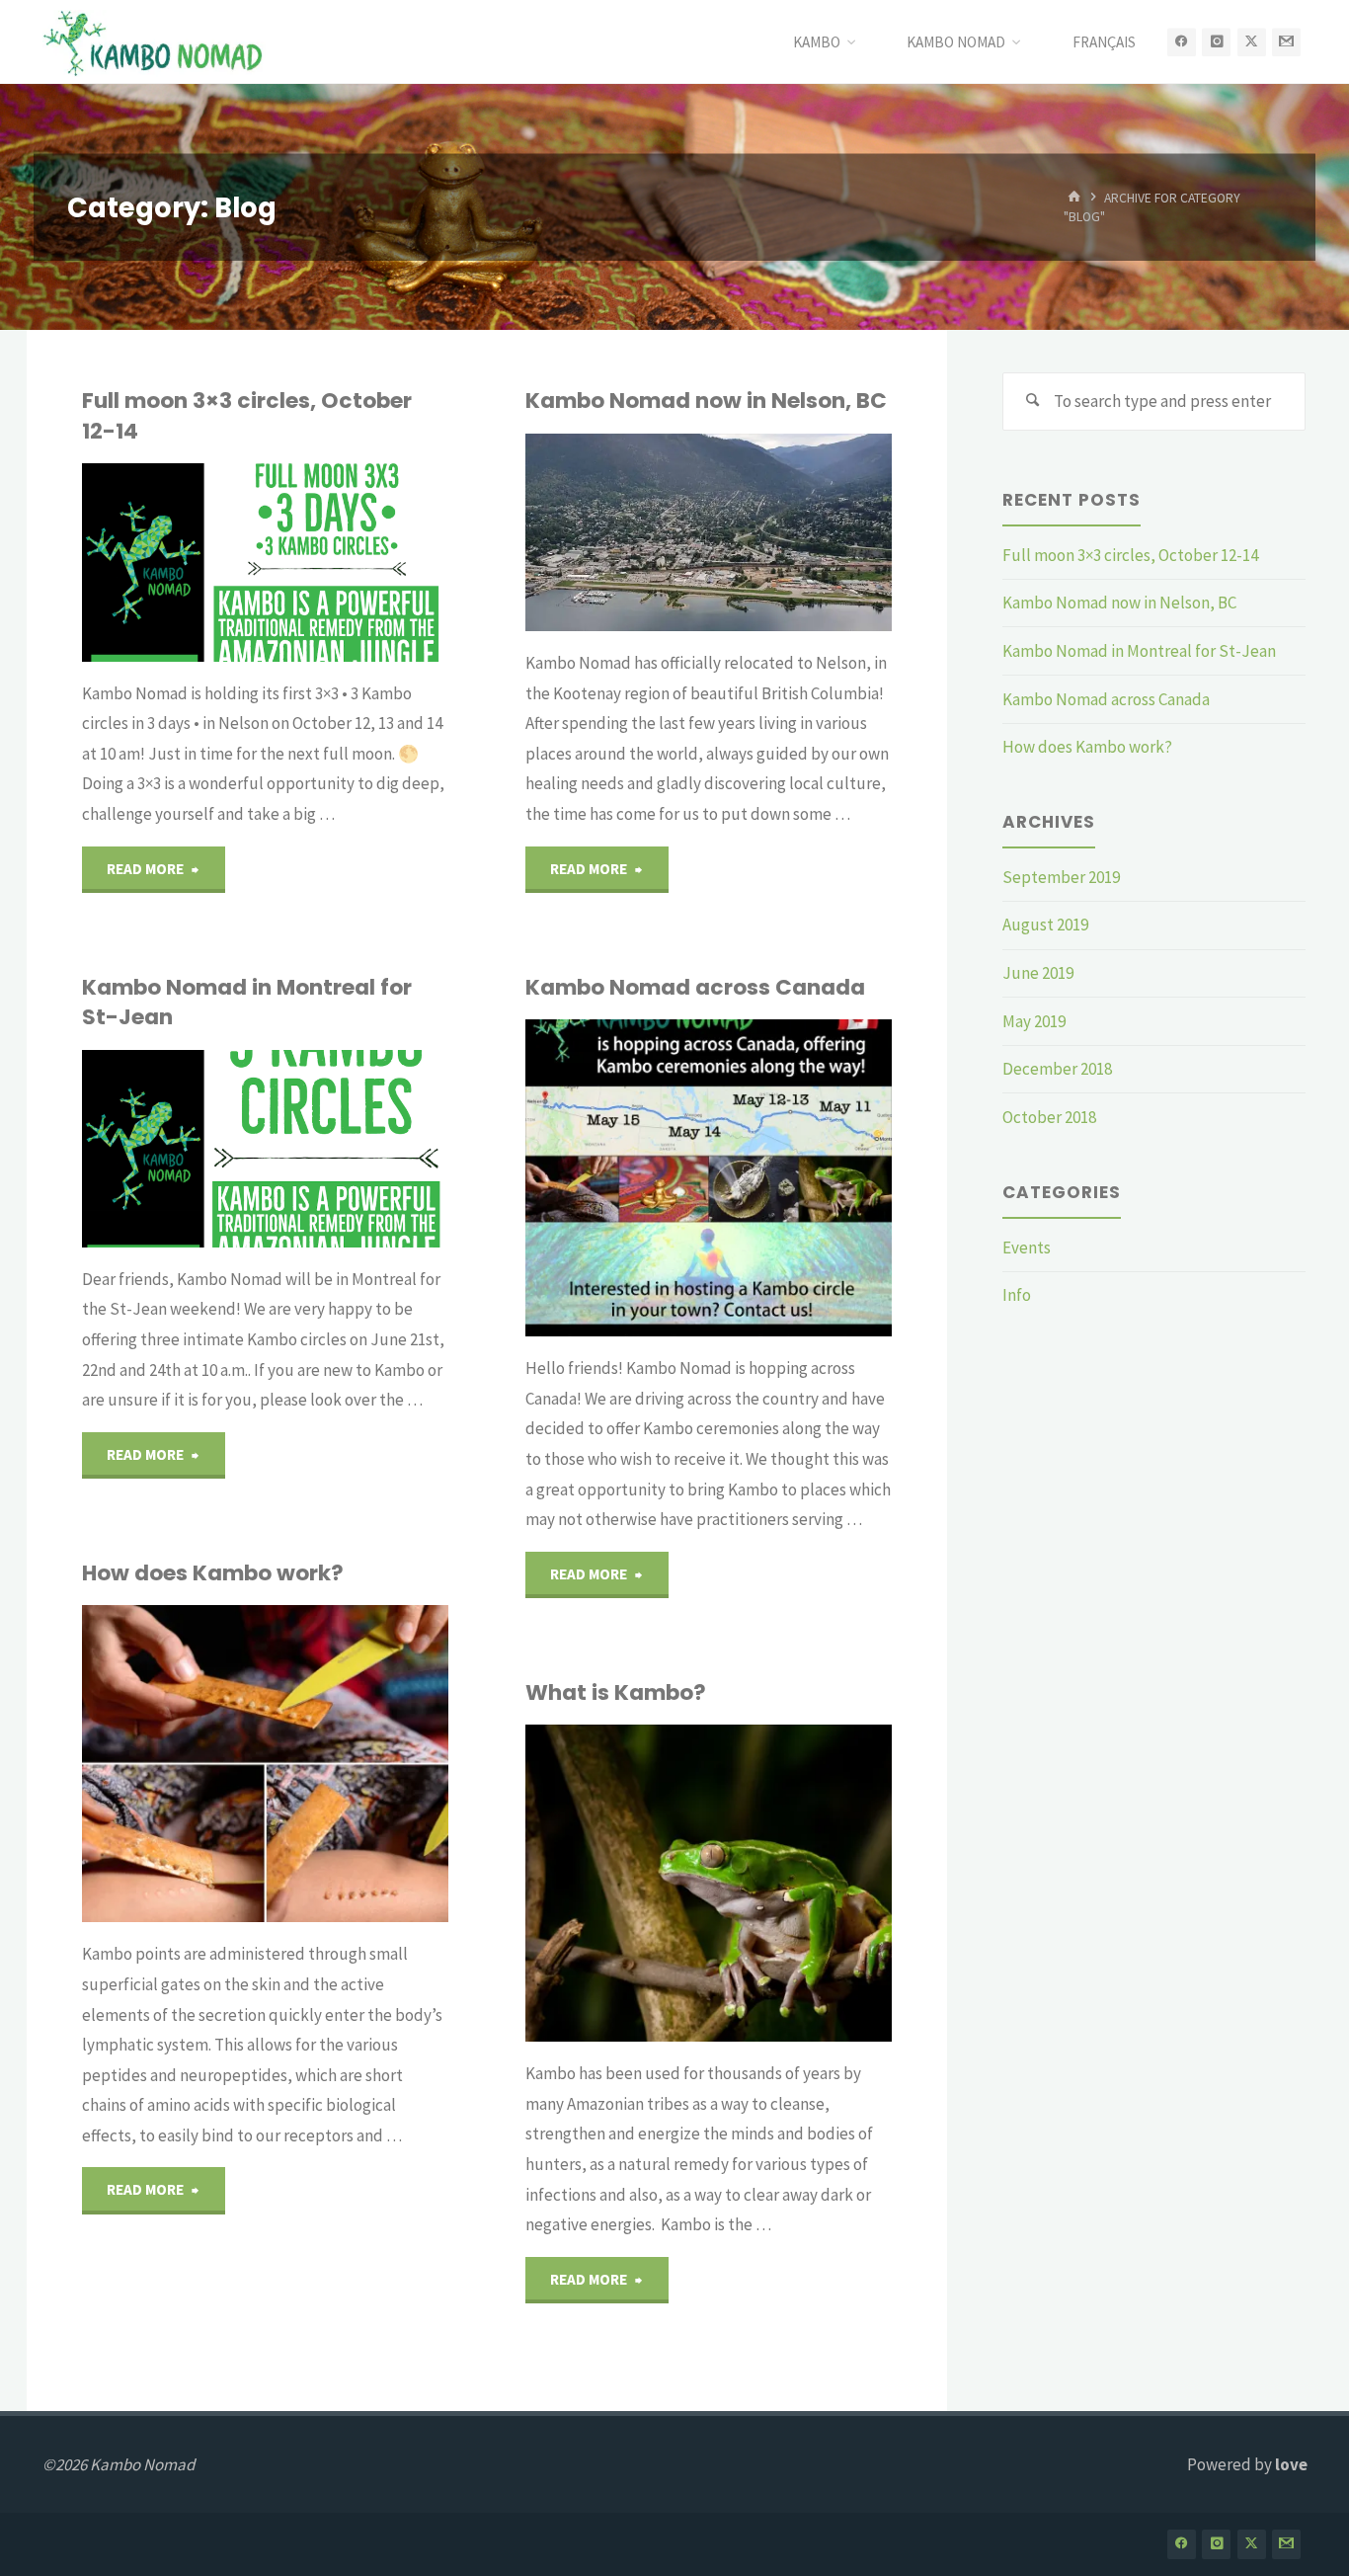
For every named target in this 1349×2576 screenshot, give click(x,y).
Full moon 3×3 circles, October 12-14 (247, 415)
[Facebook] (1182, 42)
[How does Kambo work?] (357, 1764)
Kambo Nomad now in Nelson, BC (706, 401)
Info (1017, 1295)
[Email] (1286, 42)
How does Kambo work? (213, 1573)
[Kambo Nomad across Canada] (786, 1178)
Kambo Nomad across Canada (695, 987)
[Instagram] (1216, 42)
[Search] (1032, 402)
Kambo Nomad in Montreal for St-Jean (247, 1002)
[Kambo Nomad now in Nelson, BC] (792, 532)
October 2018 (1049, 1117)
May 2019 (1034, 1021)
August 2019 (1045, 925)
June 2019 (1038, 973)
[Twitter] (1252, 42)
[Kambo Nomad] (154, 41)
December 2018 (1057, 1069)
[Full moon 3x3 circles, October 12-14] (357, 562)
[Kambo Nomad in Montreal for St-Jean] (343, 1149)
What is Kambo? (616, 1692)
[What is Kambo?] (794, 1883)
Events (1027, 1248)
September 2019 (1061, 877)
